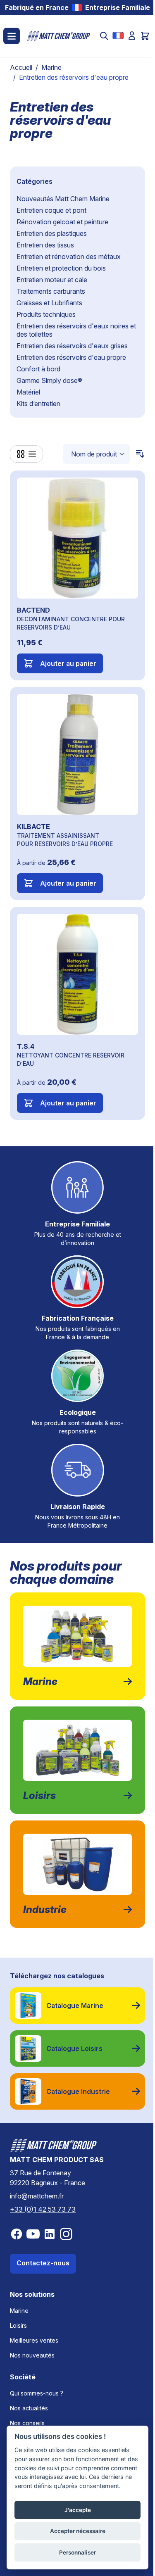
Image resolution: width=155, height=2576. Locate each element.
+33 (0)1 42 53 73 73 (43, 2209)
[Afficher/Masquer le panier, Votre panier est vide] (145, 36)
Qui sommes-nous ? (37, 2393)
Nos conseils (27, 2423)
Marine (51, 67)
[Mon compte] (132, 36)
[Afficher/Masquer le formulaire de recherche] (104, 36)
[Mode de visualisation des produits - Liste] (32, 454)
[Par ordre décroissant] (138, 454)
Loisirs (18, 2325)
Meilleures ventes (34, 2340)
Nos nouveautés (32, 2355)
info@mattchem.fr (37, 2196)
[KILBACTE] (77, 755)
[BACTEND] (77, 538)
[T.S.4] (77, 974)
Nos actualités (29, 2408)
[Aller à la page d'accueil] (59, 36)
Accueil (21, 67)
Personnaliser (77, 2552)
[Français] (118, 36)
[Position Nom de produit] (97, 454)
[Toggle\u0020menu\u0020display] (12, 36)
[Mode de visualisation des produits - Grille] (21, 454)
